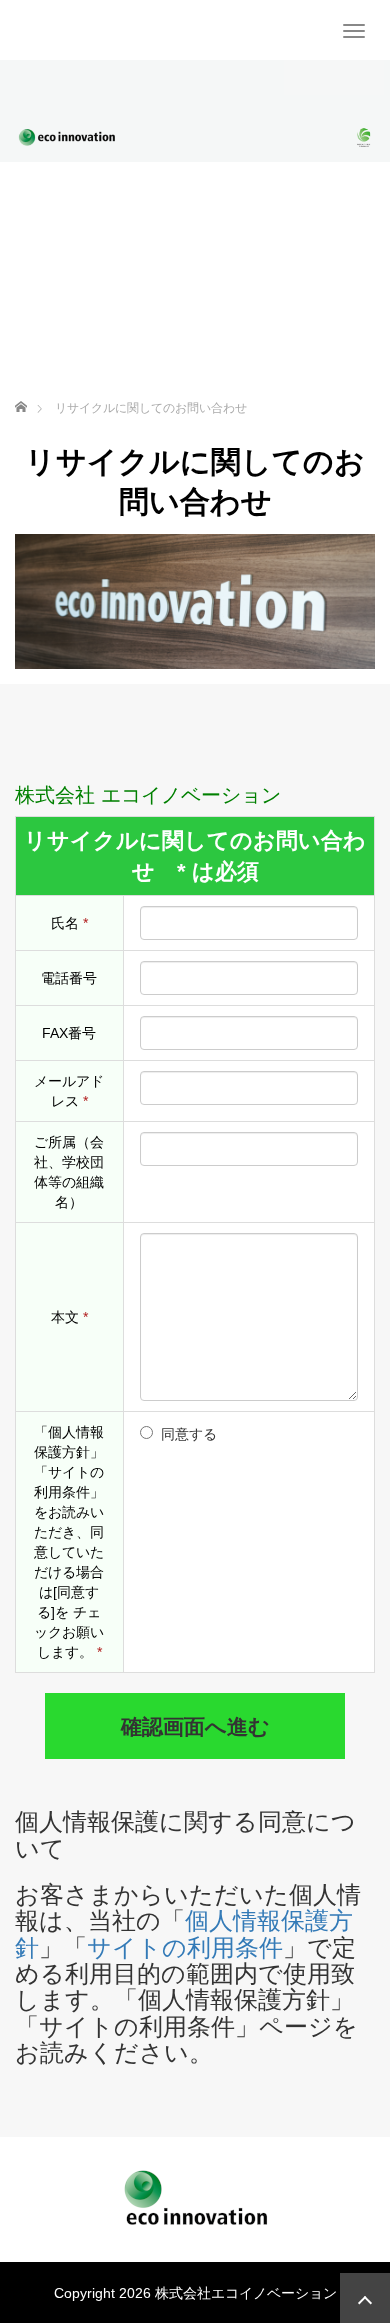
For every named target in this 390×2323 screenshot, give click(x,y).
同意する (189, 1434)
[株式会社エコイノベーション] (27, 30)
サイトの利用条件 (185, 1947)
